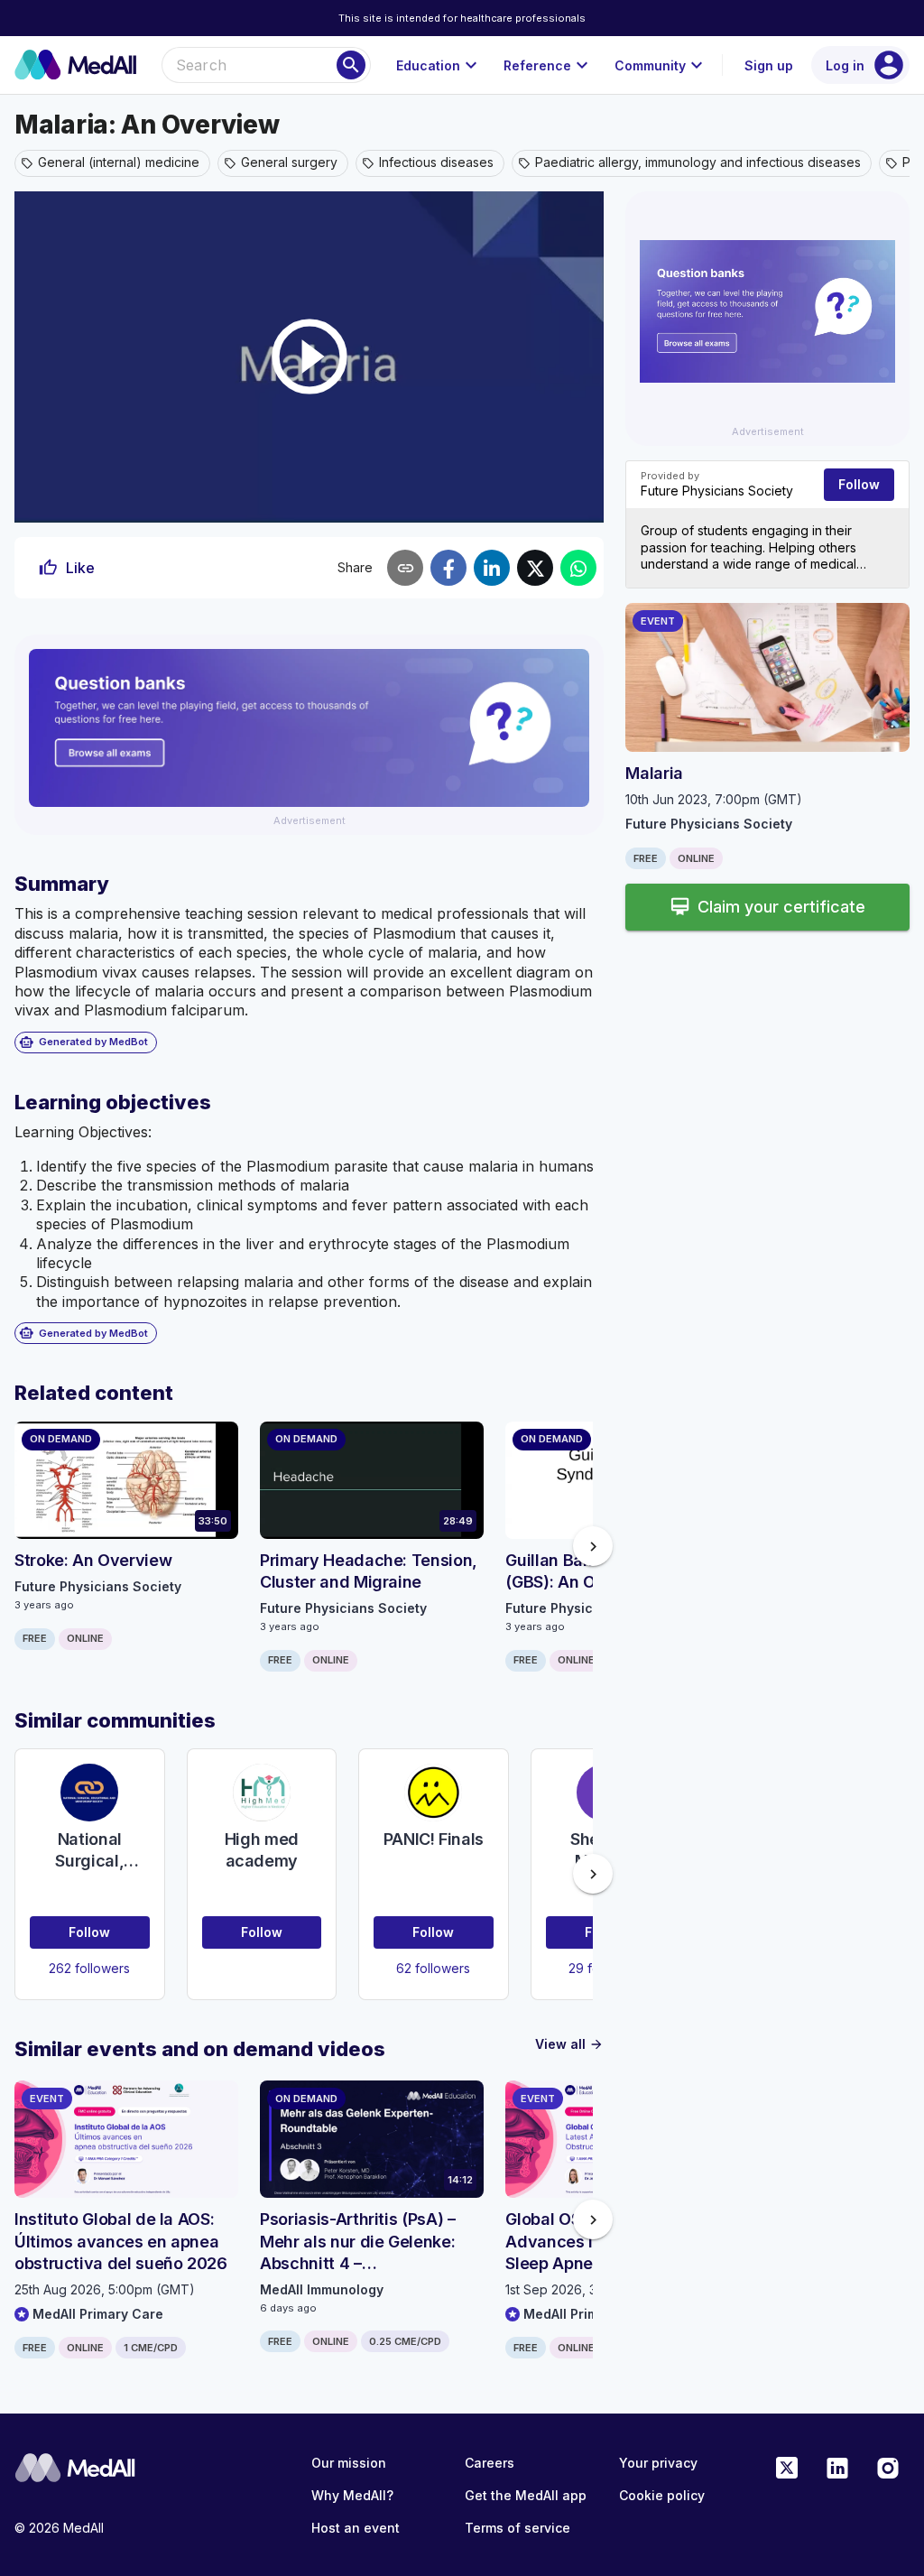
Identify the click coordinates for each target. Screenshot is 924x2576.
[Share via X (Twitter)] (535, 568)
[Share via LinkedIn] (492, 568)
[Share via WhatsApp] (578, 568)
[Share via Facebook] (448, 568)
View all (569, 2044)
